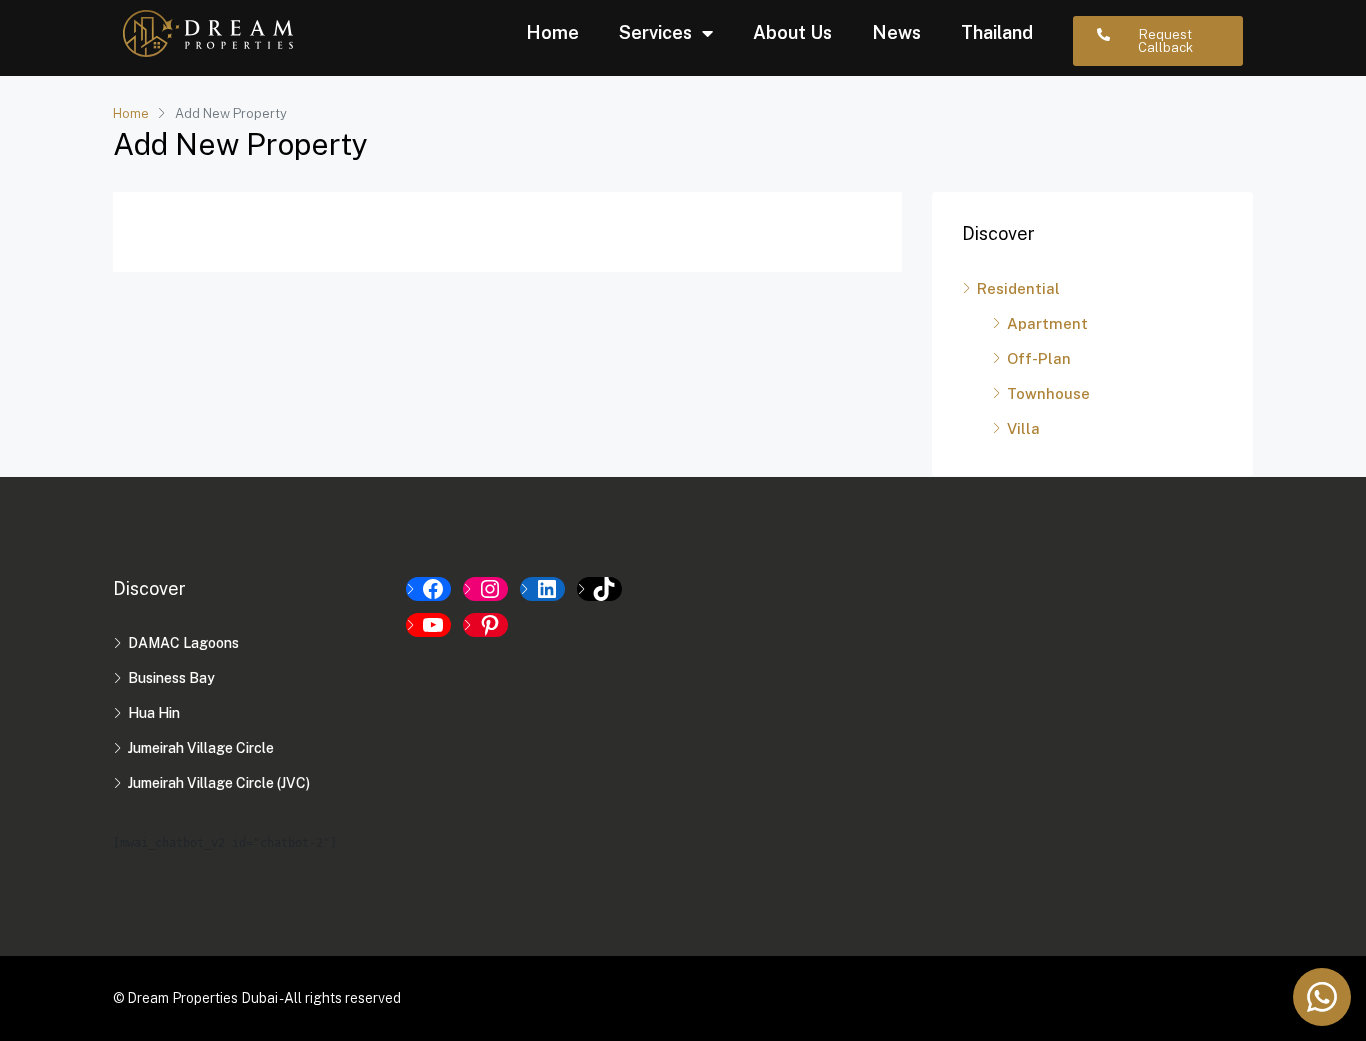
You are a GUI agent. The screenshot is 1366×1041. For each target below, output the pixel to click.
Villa (1023, 428)
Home (552, 32)
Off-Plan (1039, 358)
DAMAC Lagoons (183, 643)
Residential (1018, 288)
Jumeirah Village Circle (201, 748)
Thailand (997, 32)
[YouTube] (428, 625)
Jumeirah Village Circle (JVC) (219, 783)
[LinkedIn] (542, 589)
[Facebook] (428, 589)
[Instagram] (485, 589)
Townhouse (1048, 393)
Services (655, 32)
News (896, 32)
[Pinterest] (485, 625)
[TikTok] (599, 589)
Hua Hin (154, 713)
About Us (792, 32)
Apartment (1047, 323)
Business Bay (171, 678)
